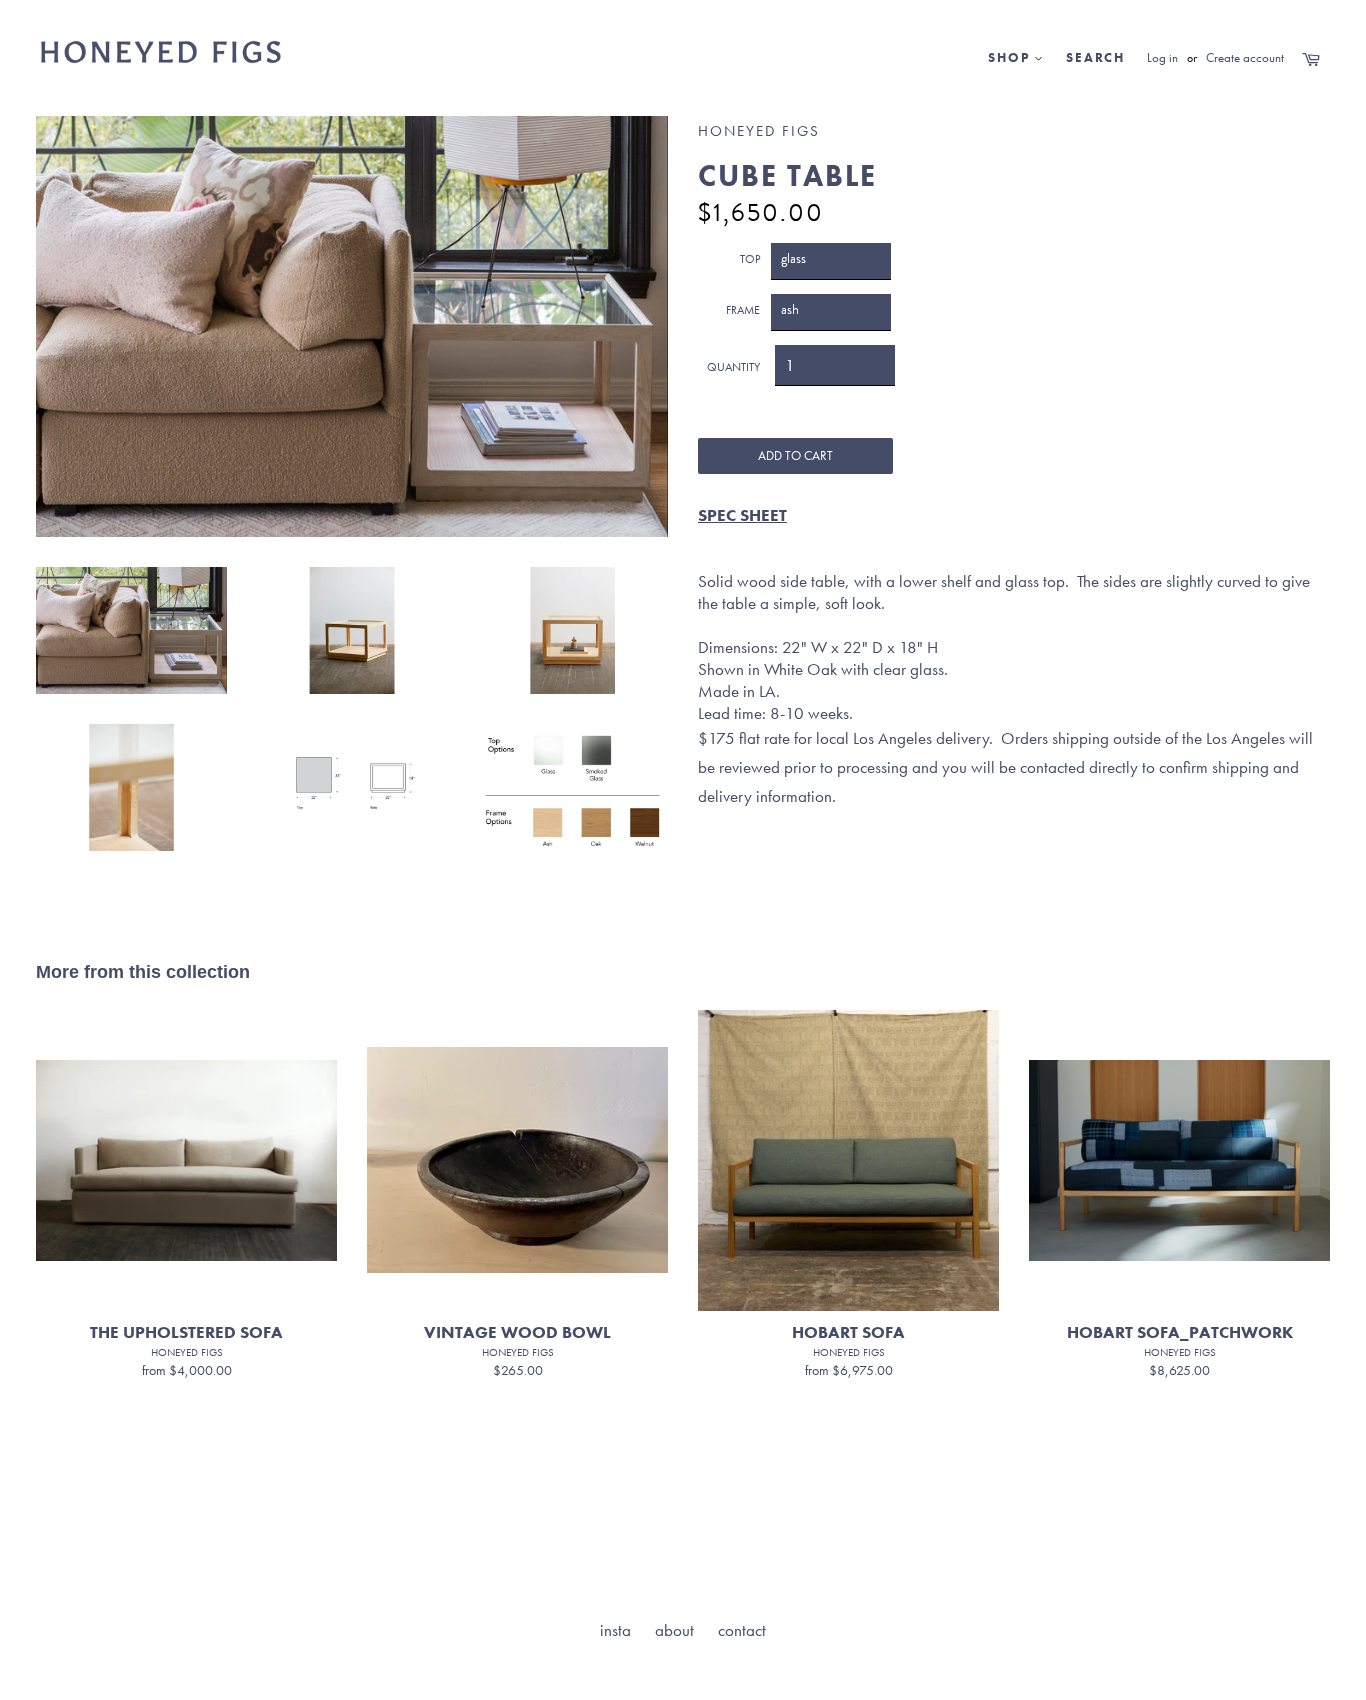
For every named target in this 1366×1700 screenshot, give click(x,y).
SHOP (1011, 57)
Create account (1245, 57)
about (674, 1630)
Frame (743, 310)
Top (750, 259)
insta (615, 1630)
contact (742, 1630)
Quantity (733, 367)
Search (1095, 57)
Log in (1162, 57)
